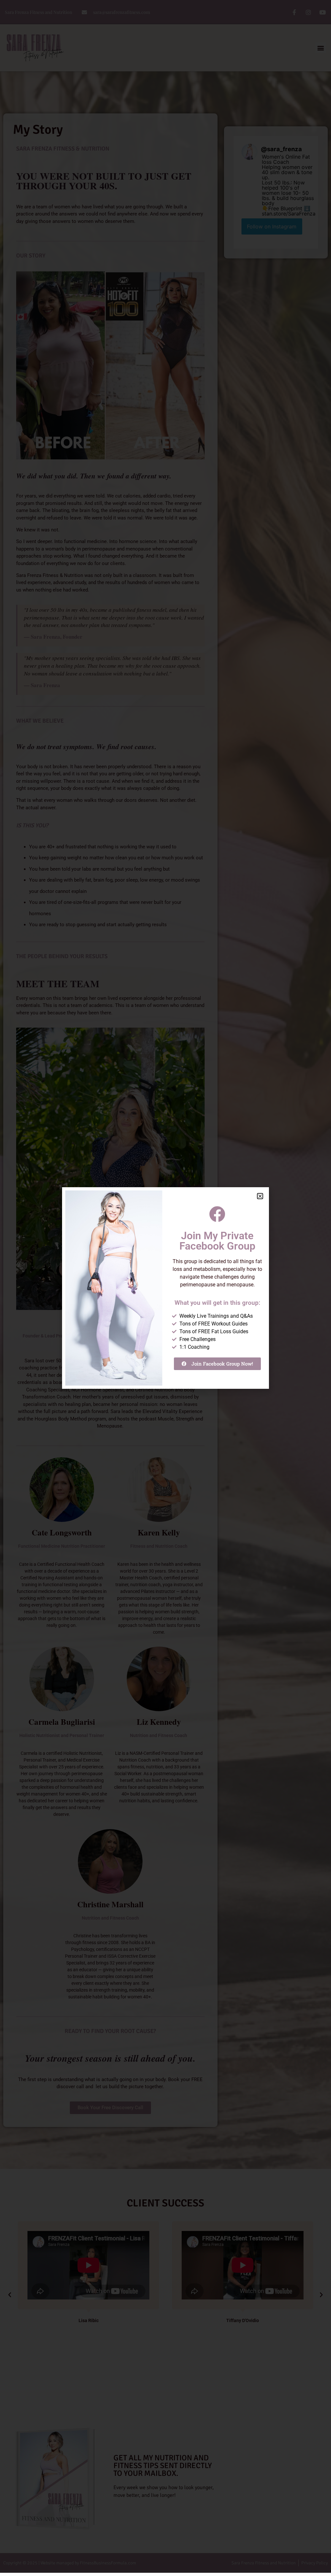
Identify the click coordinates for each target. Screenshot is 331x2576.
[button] (260, 1196)
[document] (165, 1288)
